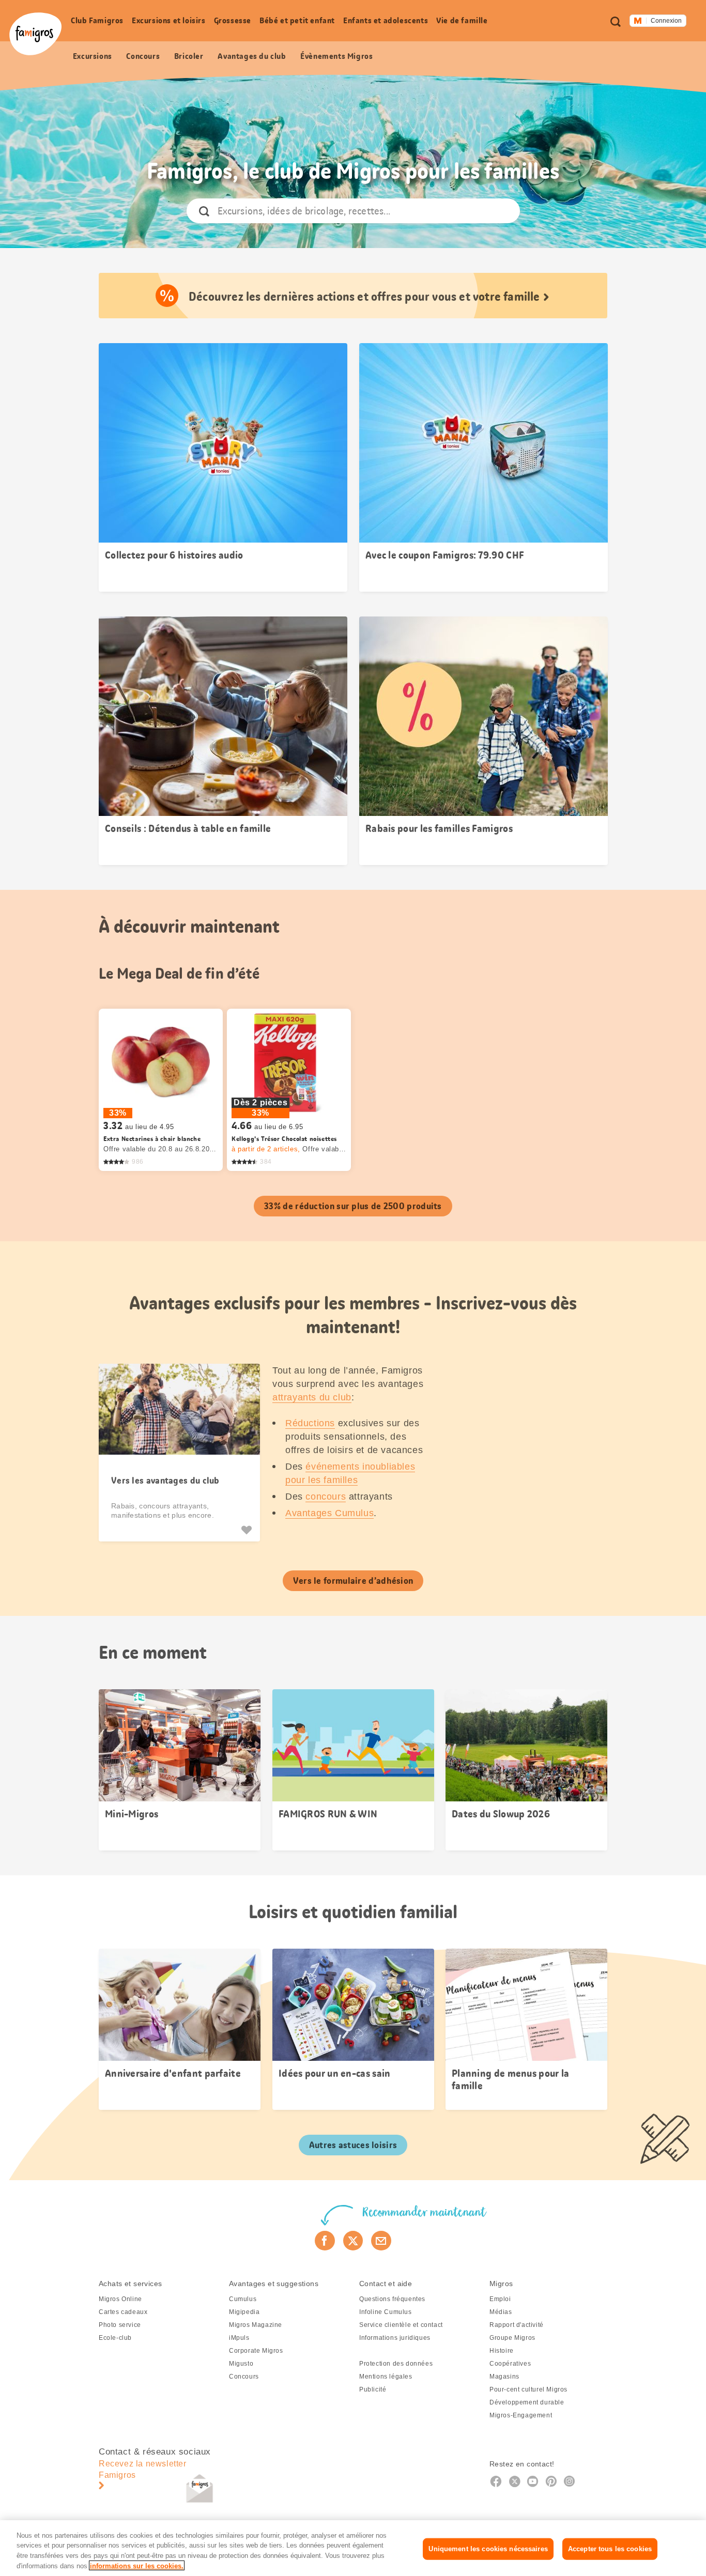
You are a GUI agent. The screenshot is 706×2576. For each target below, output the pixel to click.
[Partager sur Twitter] (353, 2241)
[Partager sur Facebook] (325, 2241)
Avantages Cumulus (329, 1513)
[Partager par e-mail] (381, 2241)
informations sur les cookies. (137, 2565)
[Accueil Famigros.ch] (35, 34)
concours (326, 1497)
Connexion (666, 21)
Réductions (310, 1423)
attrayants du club (312, 1397)
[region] (353, 2548)
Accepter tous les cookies (610, 2549)
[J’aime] (248, 1530)
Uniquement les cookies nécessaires (488, 2549)
